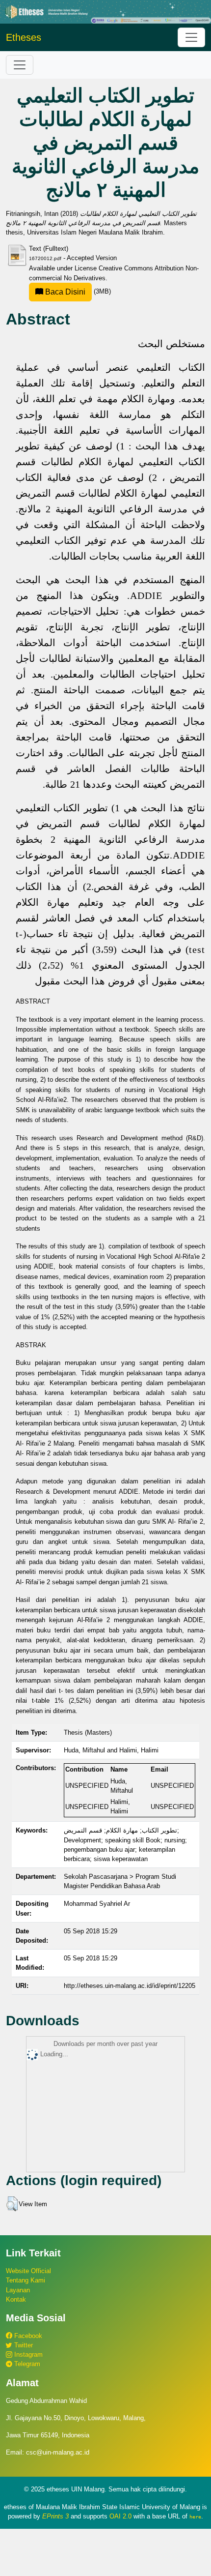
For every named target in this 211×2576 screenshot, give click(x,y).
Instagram (27, 2354)
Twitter (23, 2345)
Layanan (18, 2290)
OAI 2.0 (120, 2516)
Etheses (24, 37)
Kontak (16, 2299)
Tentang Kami (26, 2280)
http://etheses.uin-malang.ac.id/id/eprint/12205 (130, 1986)
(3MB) (77, 291)
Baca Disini (64, 292)
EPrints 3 (55, 2516)
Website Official (28, 2271)
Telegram (26, 2364)
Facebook (27, 2336)
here (195, 2517)
